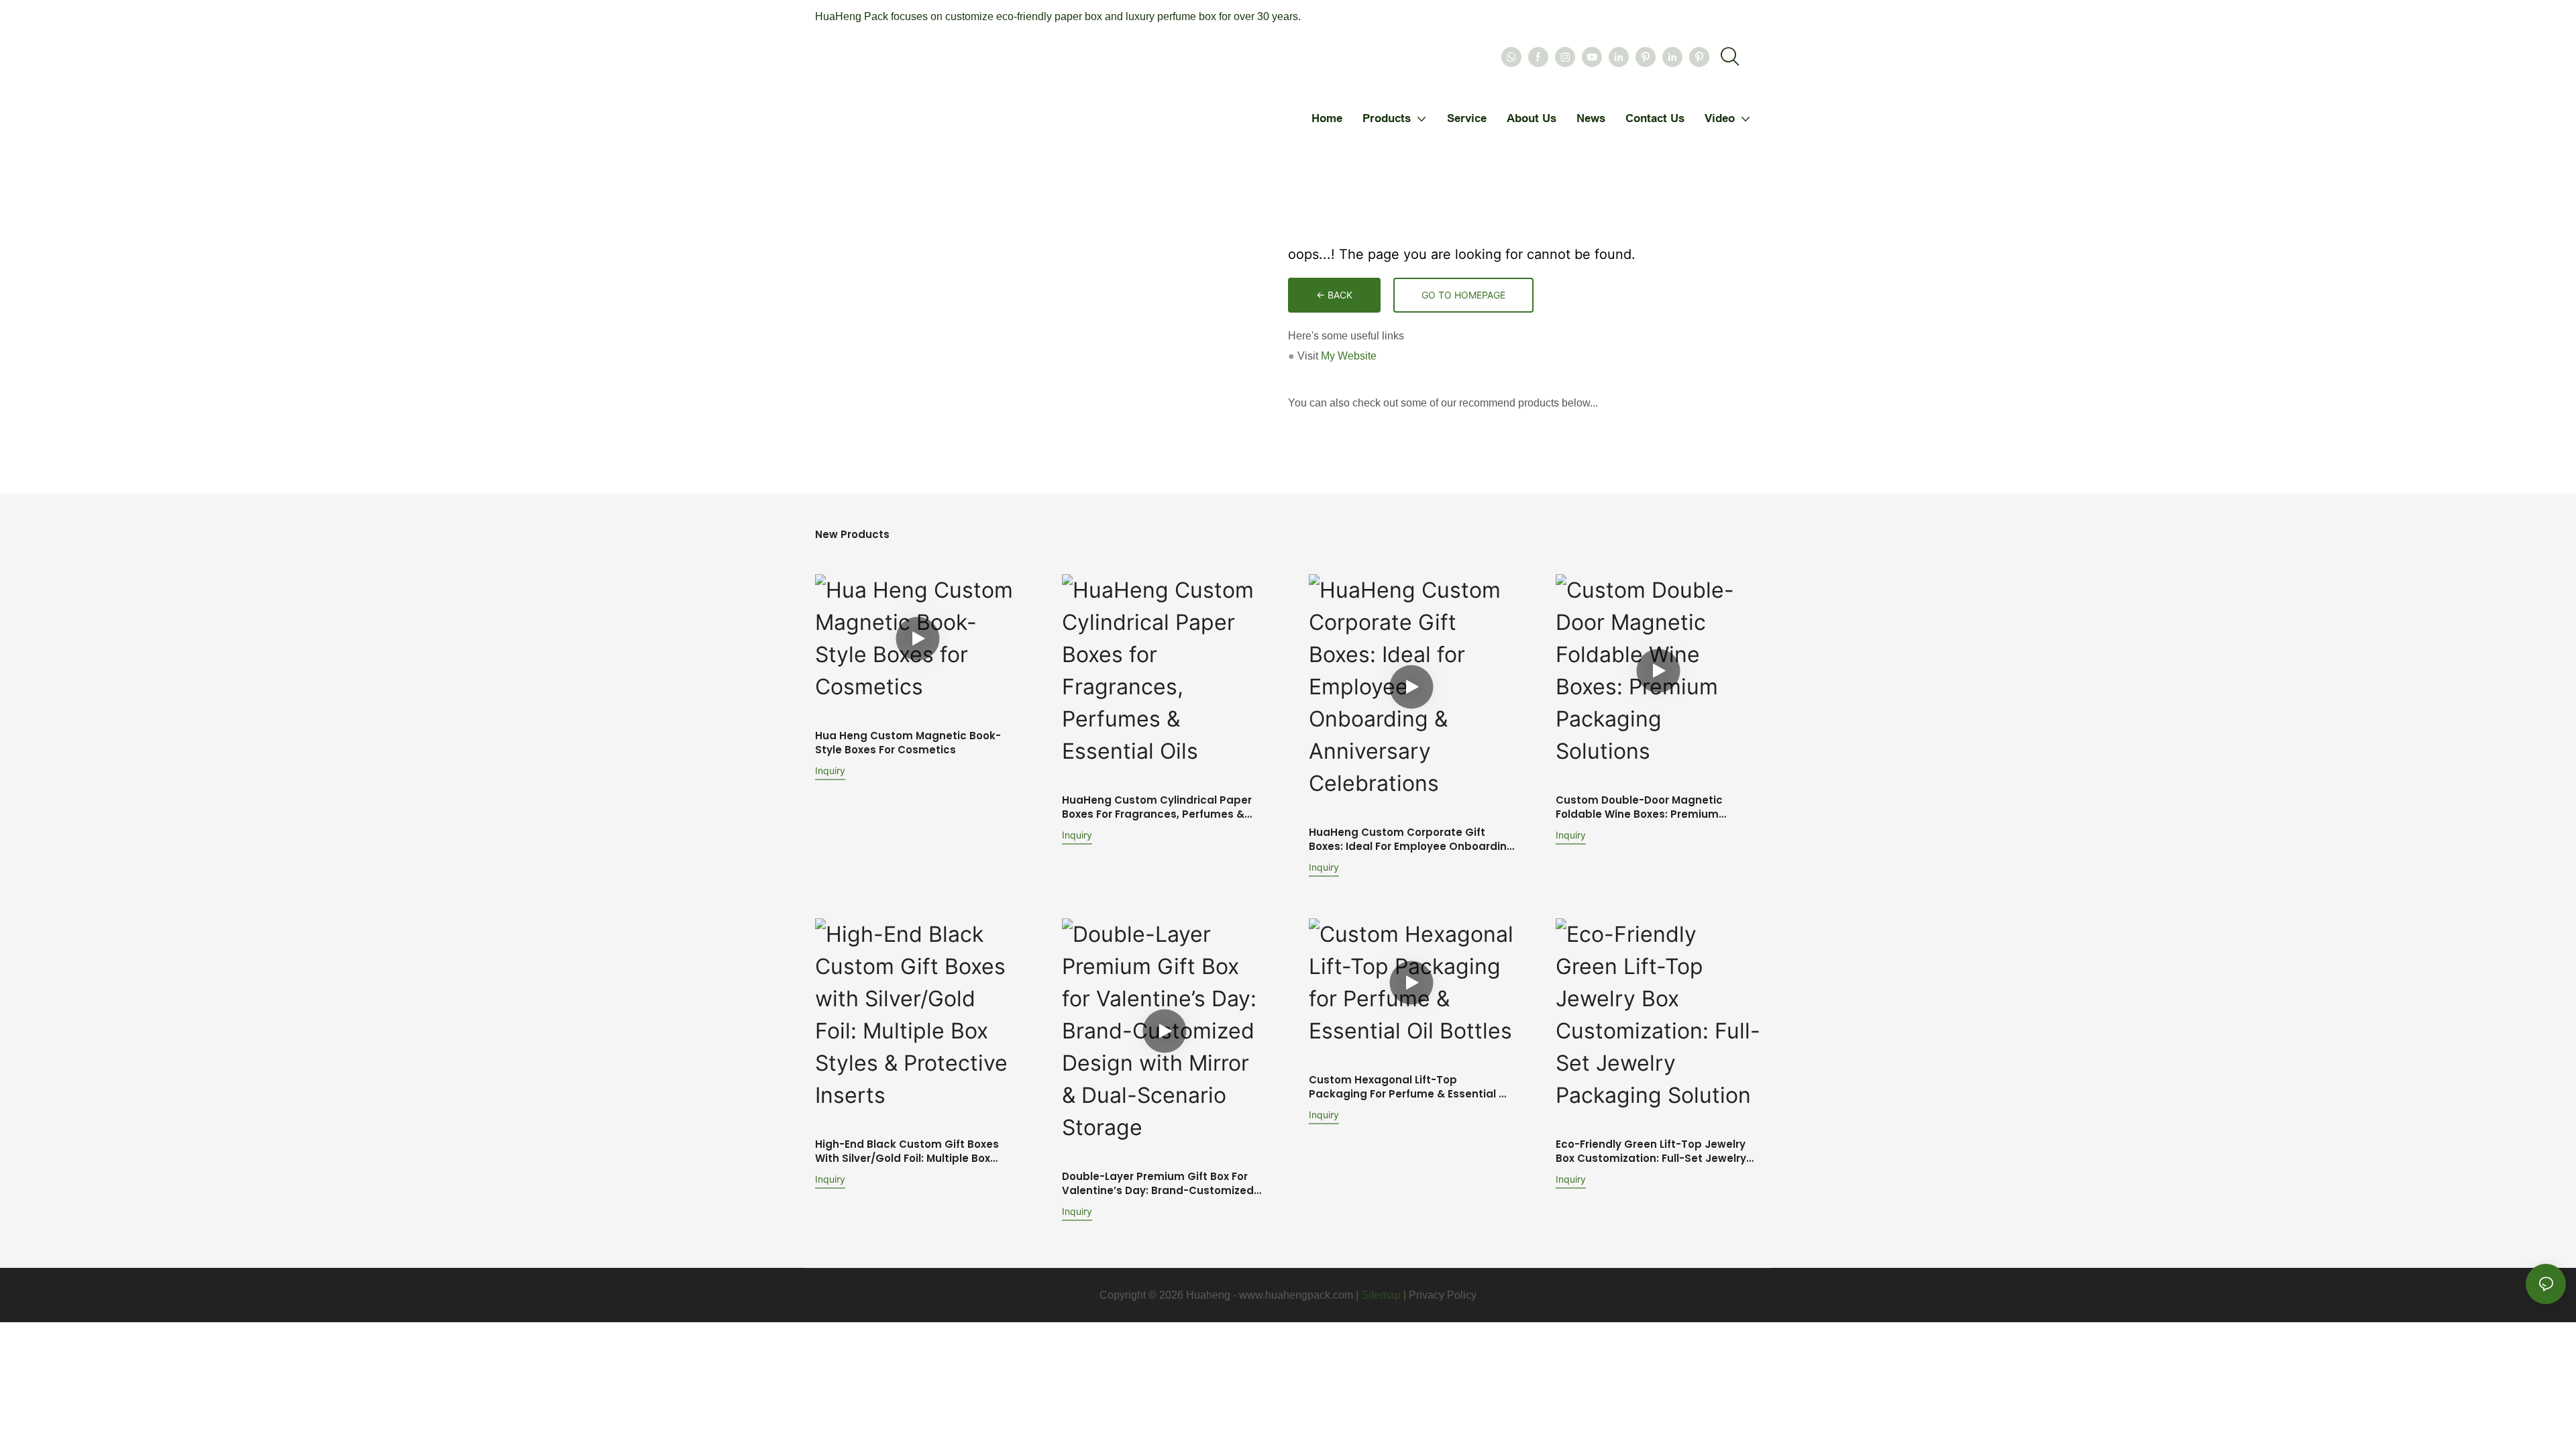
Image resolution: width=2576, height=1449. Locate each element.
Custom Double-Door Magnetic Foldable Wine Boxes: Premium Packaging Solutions (1639, 807)
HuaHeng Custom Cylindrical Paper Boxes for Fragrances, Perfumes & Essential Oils (1157, 807)
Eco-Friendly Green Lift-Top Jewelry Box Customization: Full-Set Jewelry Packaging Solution (1651, 1151)
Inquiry (830, 770)
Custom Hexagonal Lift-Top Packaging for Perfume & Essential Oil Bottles (1411, 1087)
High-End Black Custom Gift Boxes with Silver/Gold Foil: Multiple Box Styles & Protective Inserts (907, 1151)
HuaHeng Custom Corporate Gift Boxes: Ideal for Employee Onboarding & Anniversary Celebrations (1411, 839)
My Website (1349, 356)
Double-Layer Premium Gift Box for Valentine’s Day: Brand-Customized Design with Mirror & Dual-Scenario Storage (1158, 1183)
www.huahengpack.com (1296, 1295)
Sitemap (1381, 1295)
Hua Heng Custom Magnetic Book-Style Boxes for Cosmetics (908, 743)
